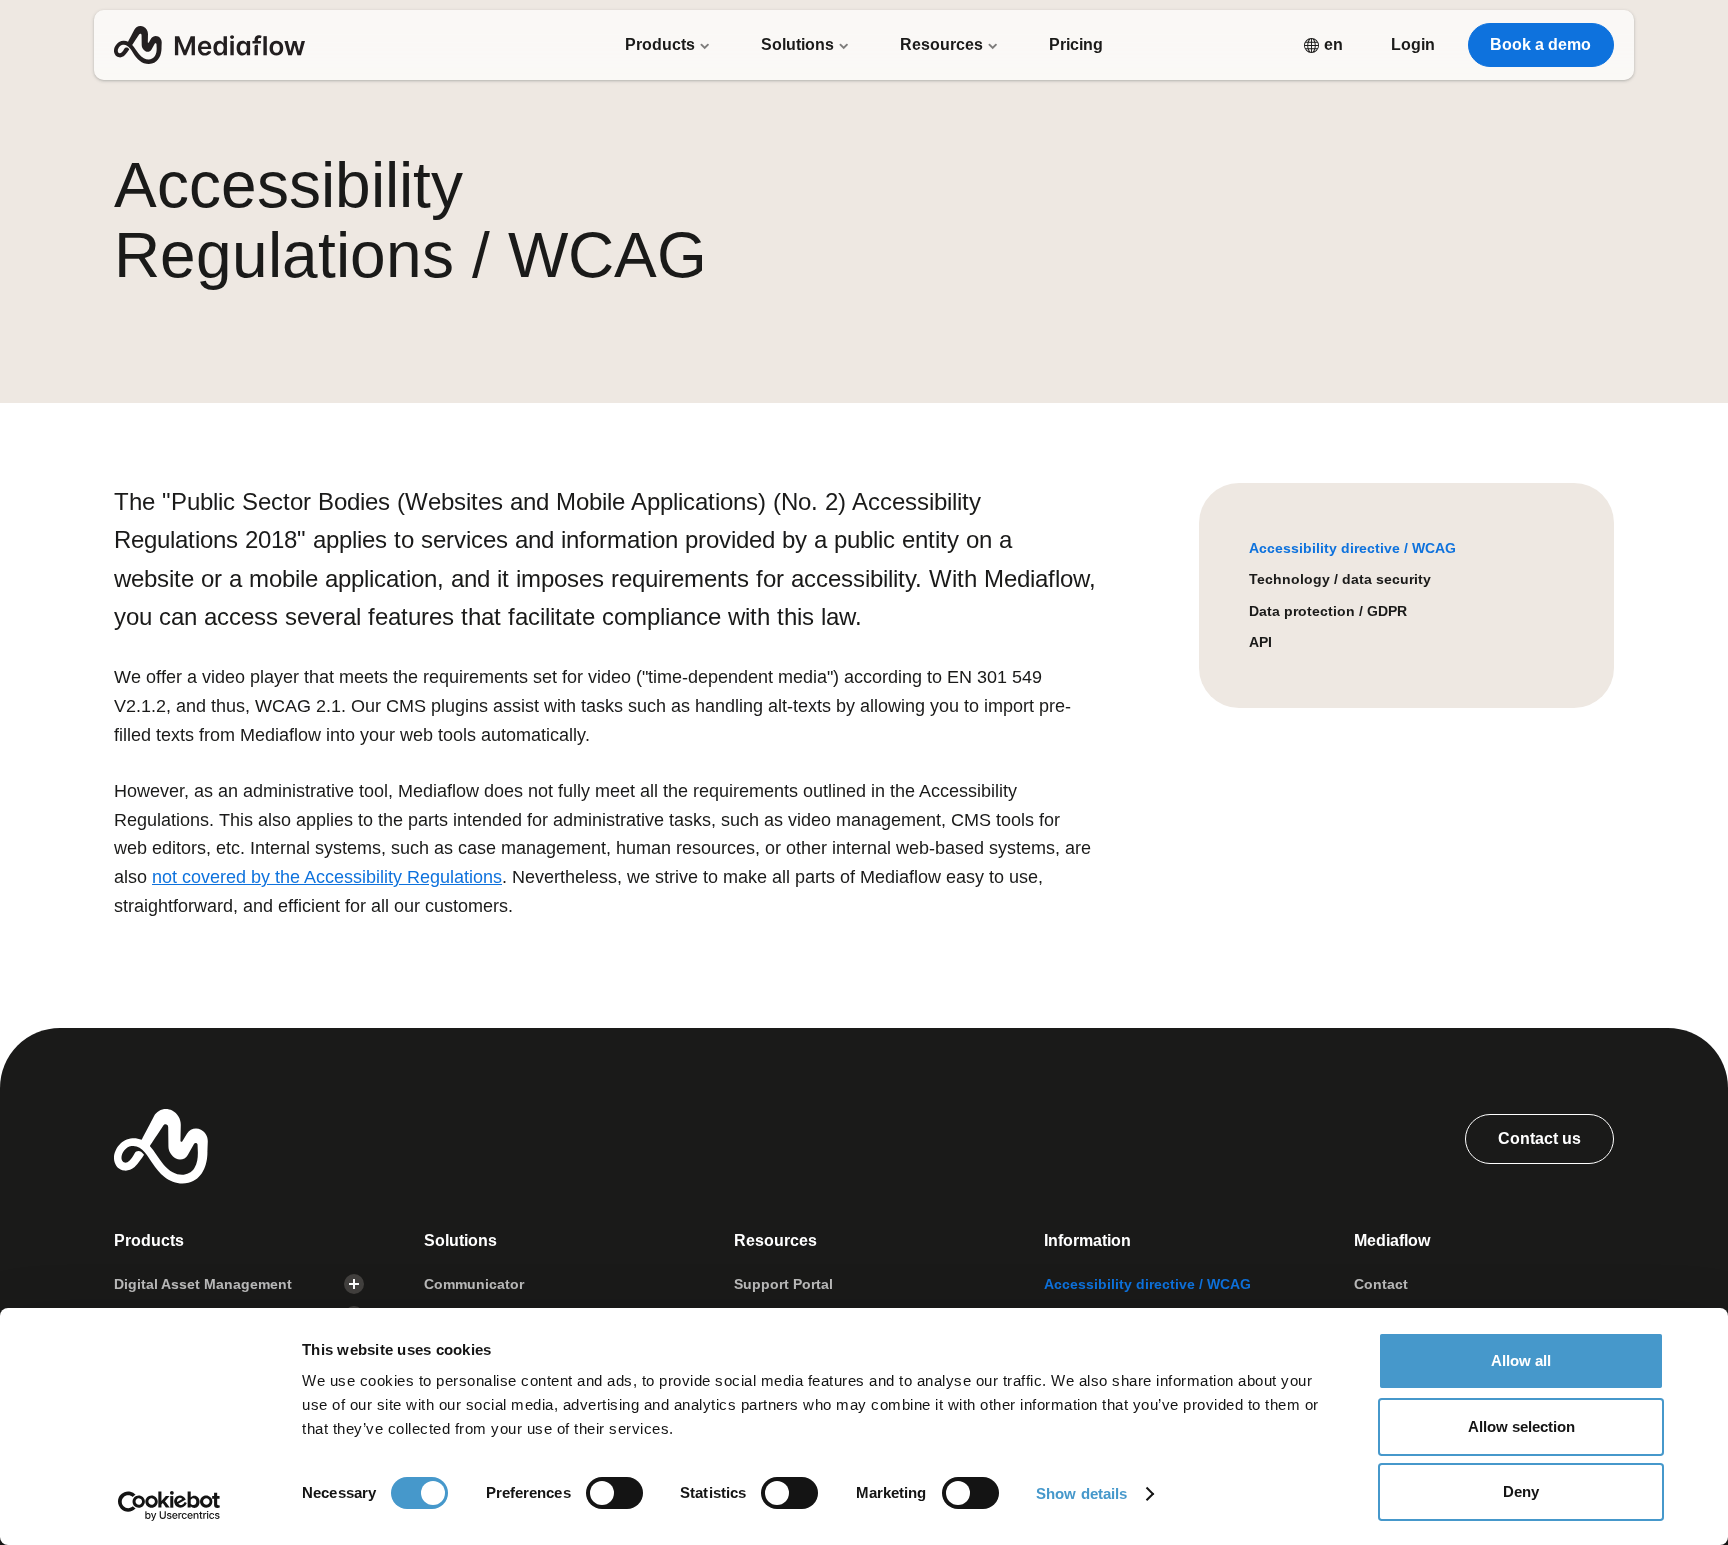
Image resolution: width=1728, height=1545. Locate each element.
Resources (943, 44)
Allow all (1521, 1360)
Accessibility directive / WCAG (1352, 548)
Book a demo (1540, 44)
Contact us (1539, 1138)
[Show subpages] (354, 1284)
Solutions (799, 44)
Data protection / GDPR (1328, 611)
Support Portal (783, 1284)
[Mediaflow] (209, 45)
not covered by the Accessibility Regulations (327, 877)
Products (662, 44)
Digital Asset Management (203, 1284)
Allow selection (1521, 1426)
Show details (1081, 1493)
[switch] (614, 1493)
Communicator (474, 1284)
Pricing (1076, 44)
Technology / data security (1340, 579)
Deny (1521, 1491)
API (1260, 642)
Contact (1381, 1284)
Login (1413, 44)
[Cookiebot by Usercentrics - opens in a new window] (169, 1506)
